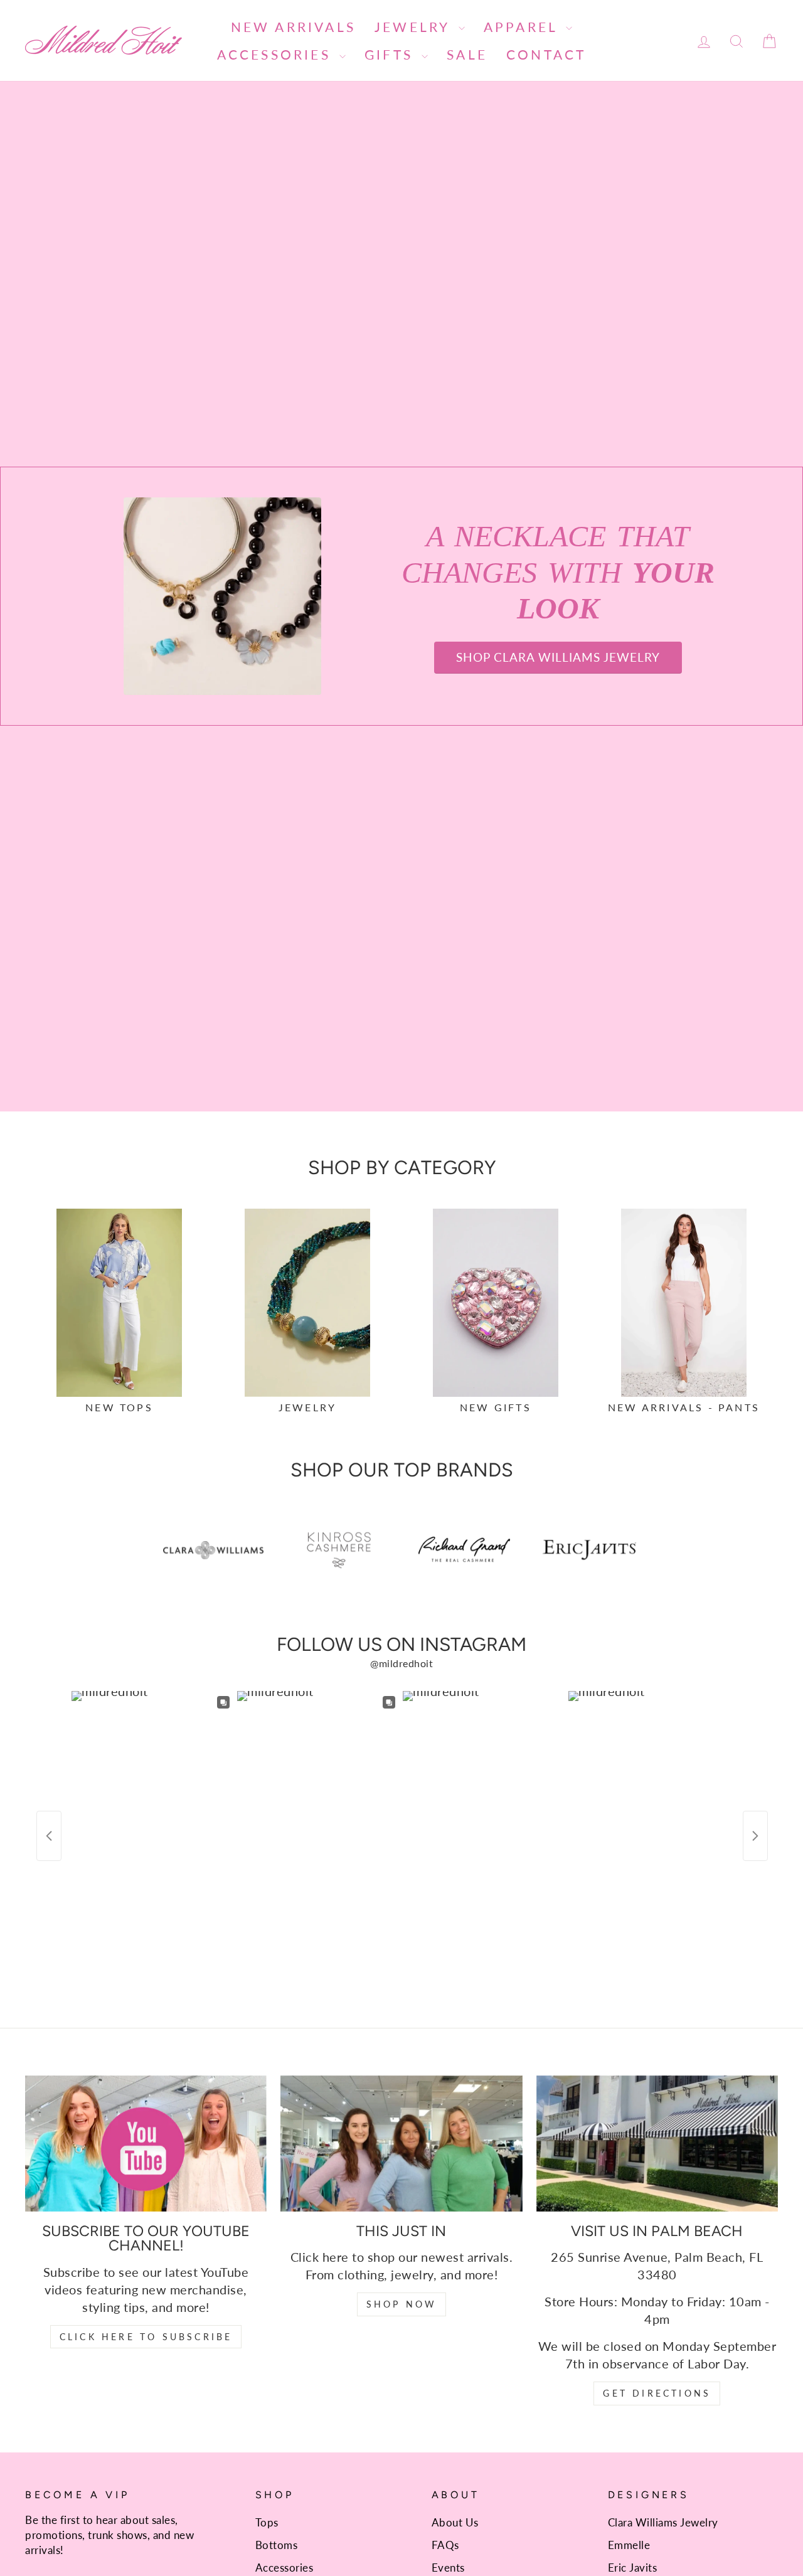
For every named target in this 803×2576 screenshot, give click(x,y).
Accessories (277, 54)
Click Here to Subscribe (146, 2337)
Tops (267, 2522)
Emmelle (629, 2545)
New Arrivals (293, 27)
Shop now (402, 2304)
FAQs (445, 2545)
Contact (546, 54)
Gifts (391, 54)
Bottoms (277, 2545)
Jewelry (415, 27)
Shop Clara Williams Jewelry (558, 657)
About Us (455, 2522)
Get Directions (657, 2393)
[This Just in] (401, 2144)
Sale (467, 54)
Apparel (524, 27)
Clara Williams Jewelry (663, 2522)
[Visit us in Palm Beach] (657, 2144)
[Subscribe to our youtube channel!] (146, 2144)
